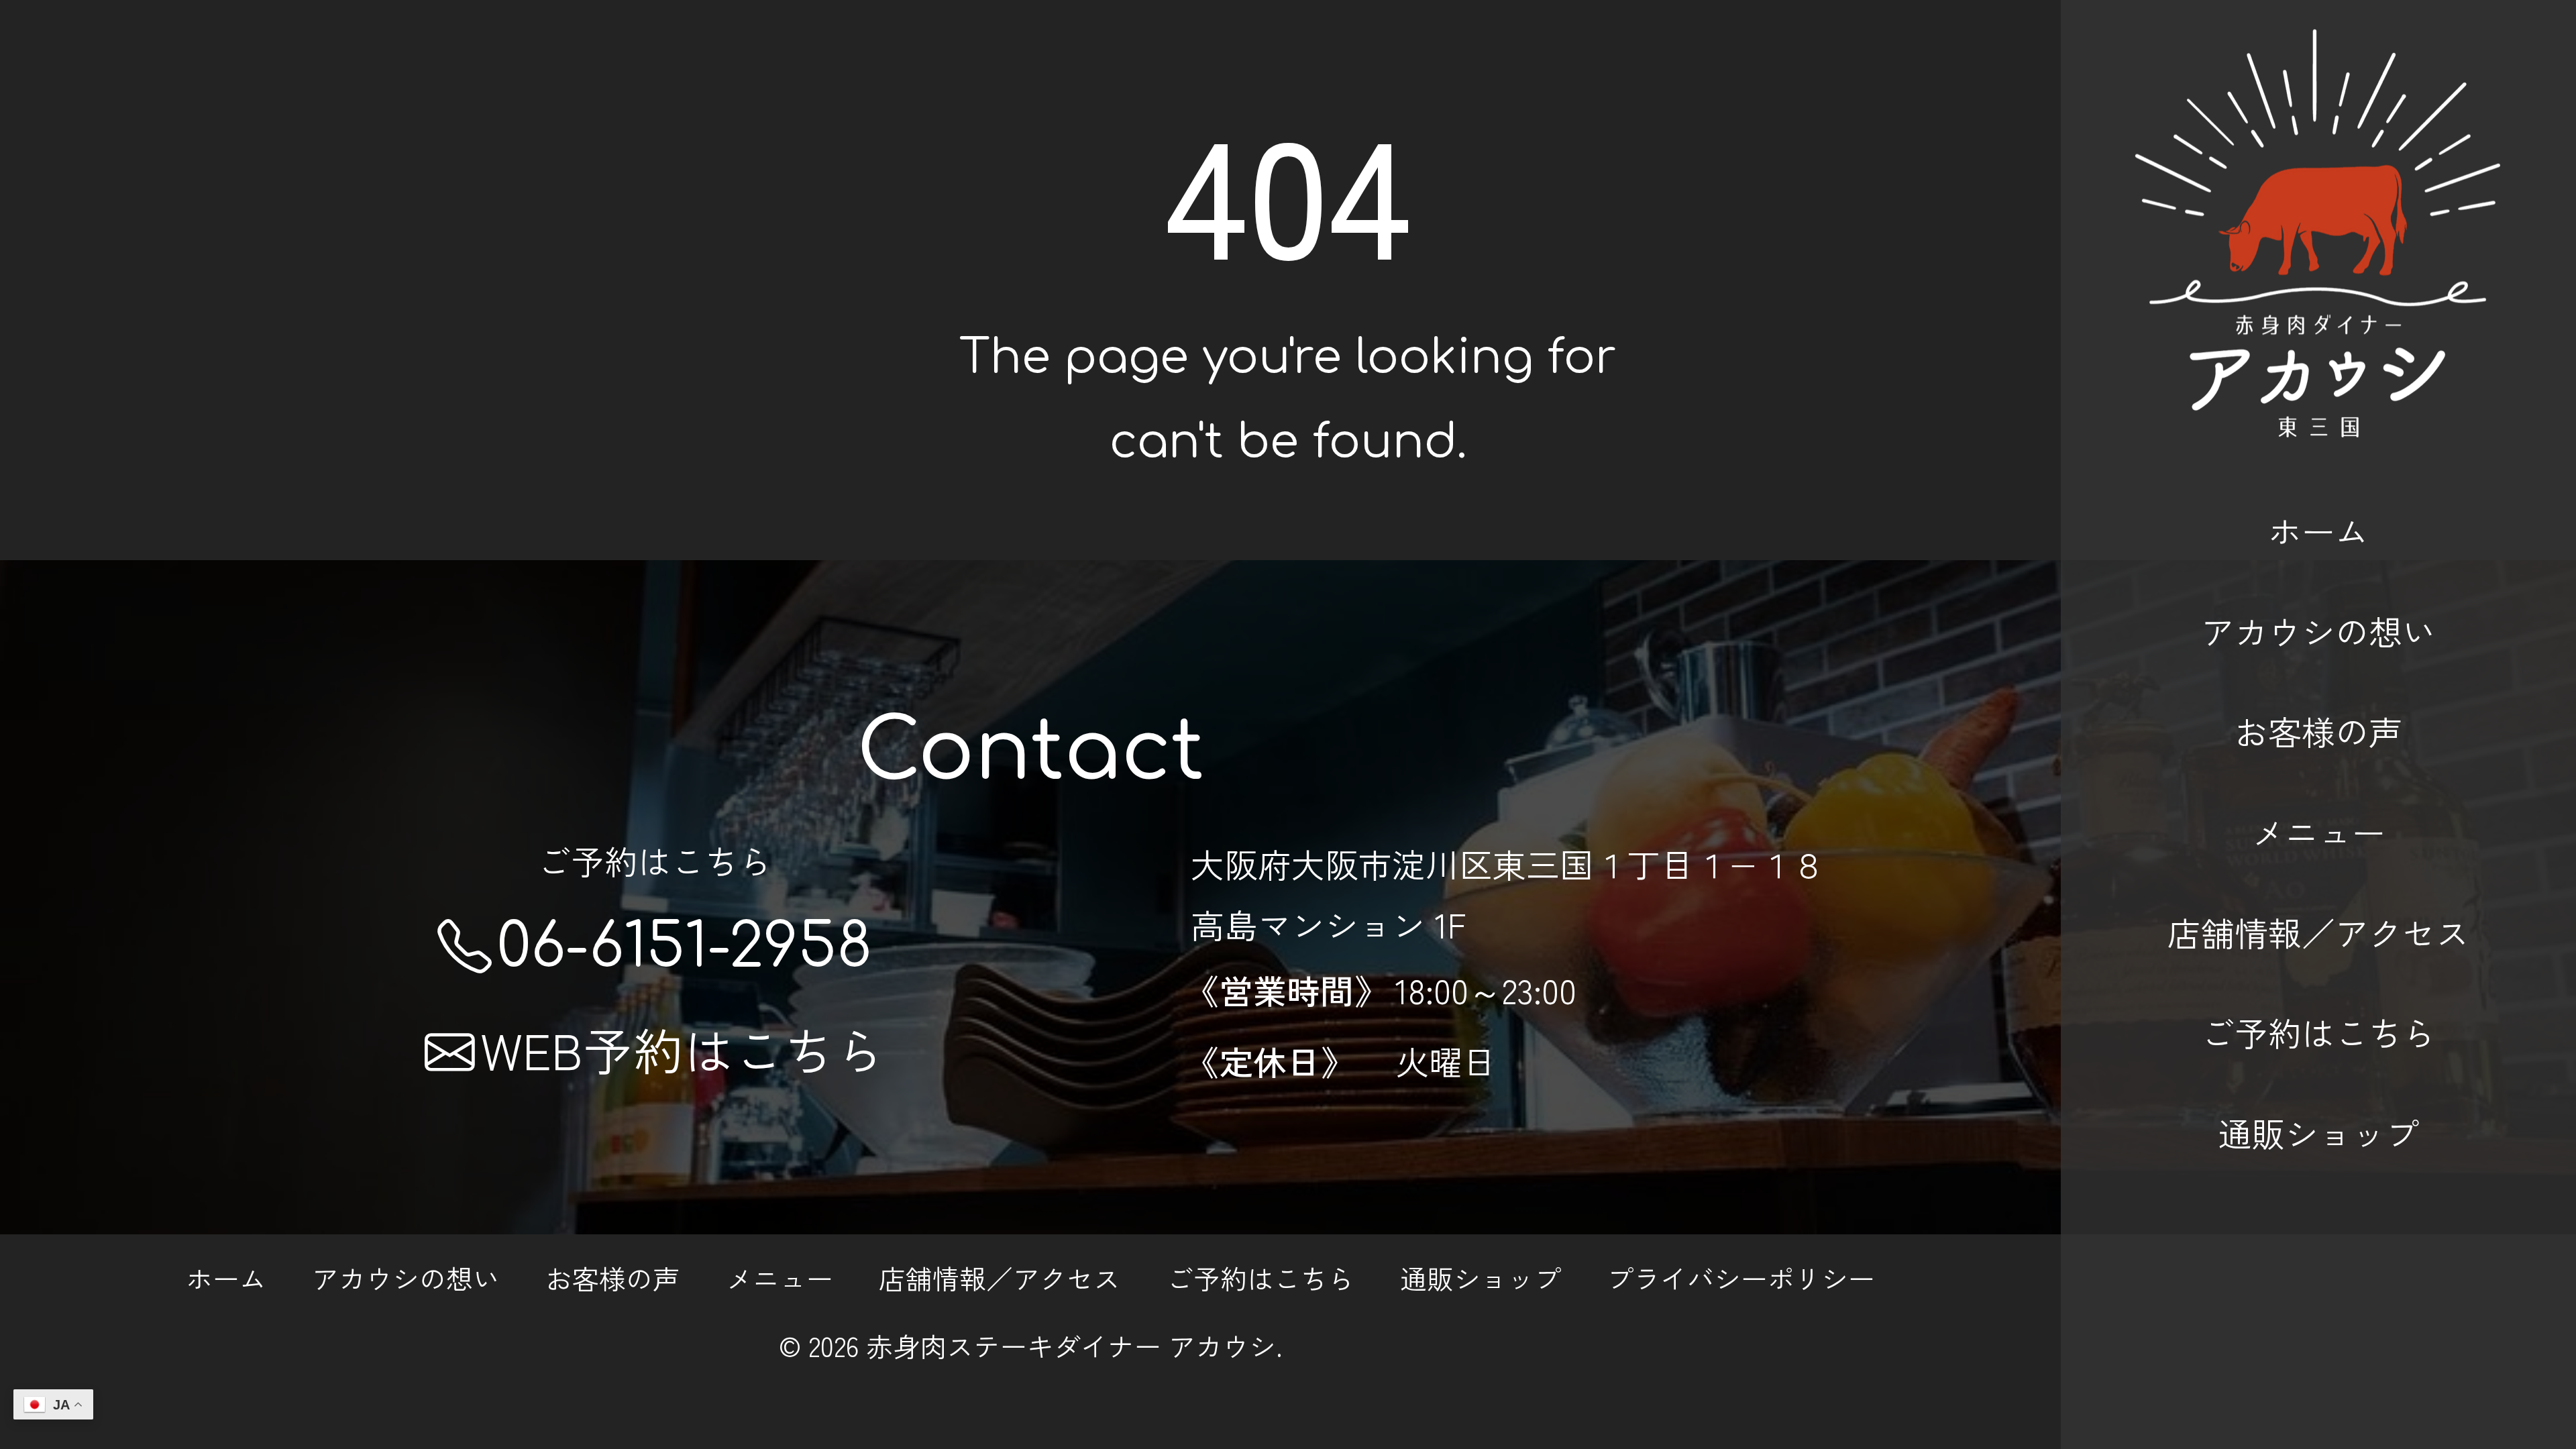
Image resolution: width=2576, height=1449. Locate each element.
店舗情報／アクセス (2318, 932)
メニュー (2318, 831)
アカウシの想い (2318, 631)
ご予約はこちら (2318, 1032)
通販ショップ (2318, 1132)
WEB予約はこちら (683, 1049)
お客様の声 (2318, 731)
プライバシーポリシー (1741, 1278)
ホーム (2318, 530)
